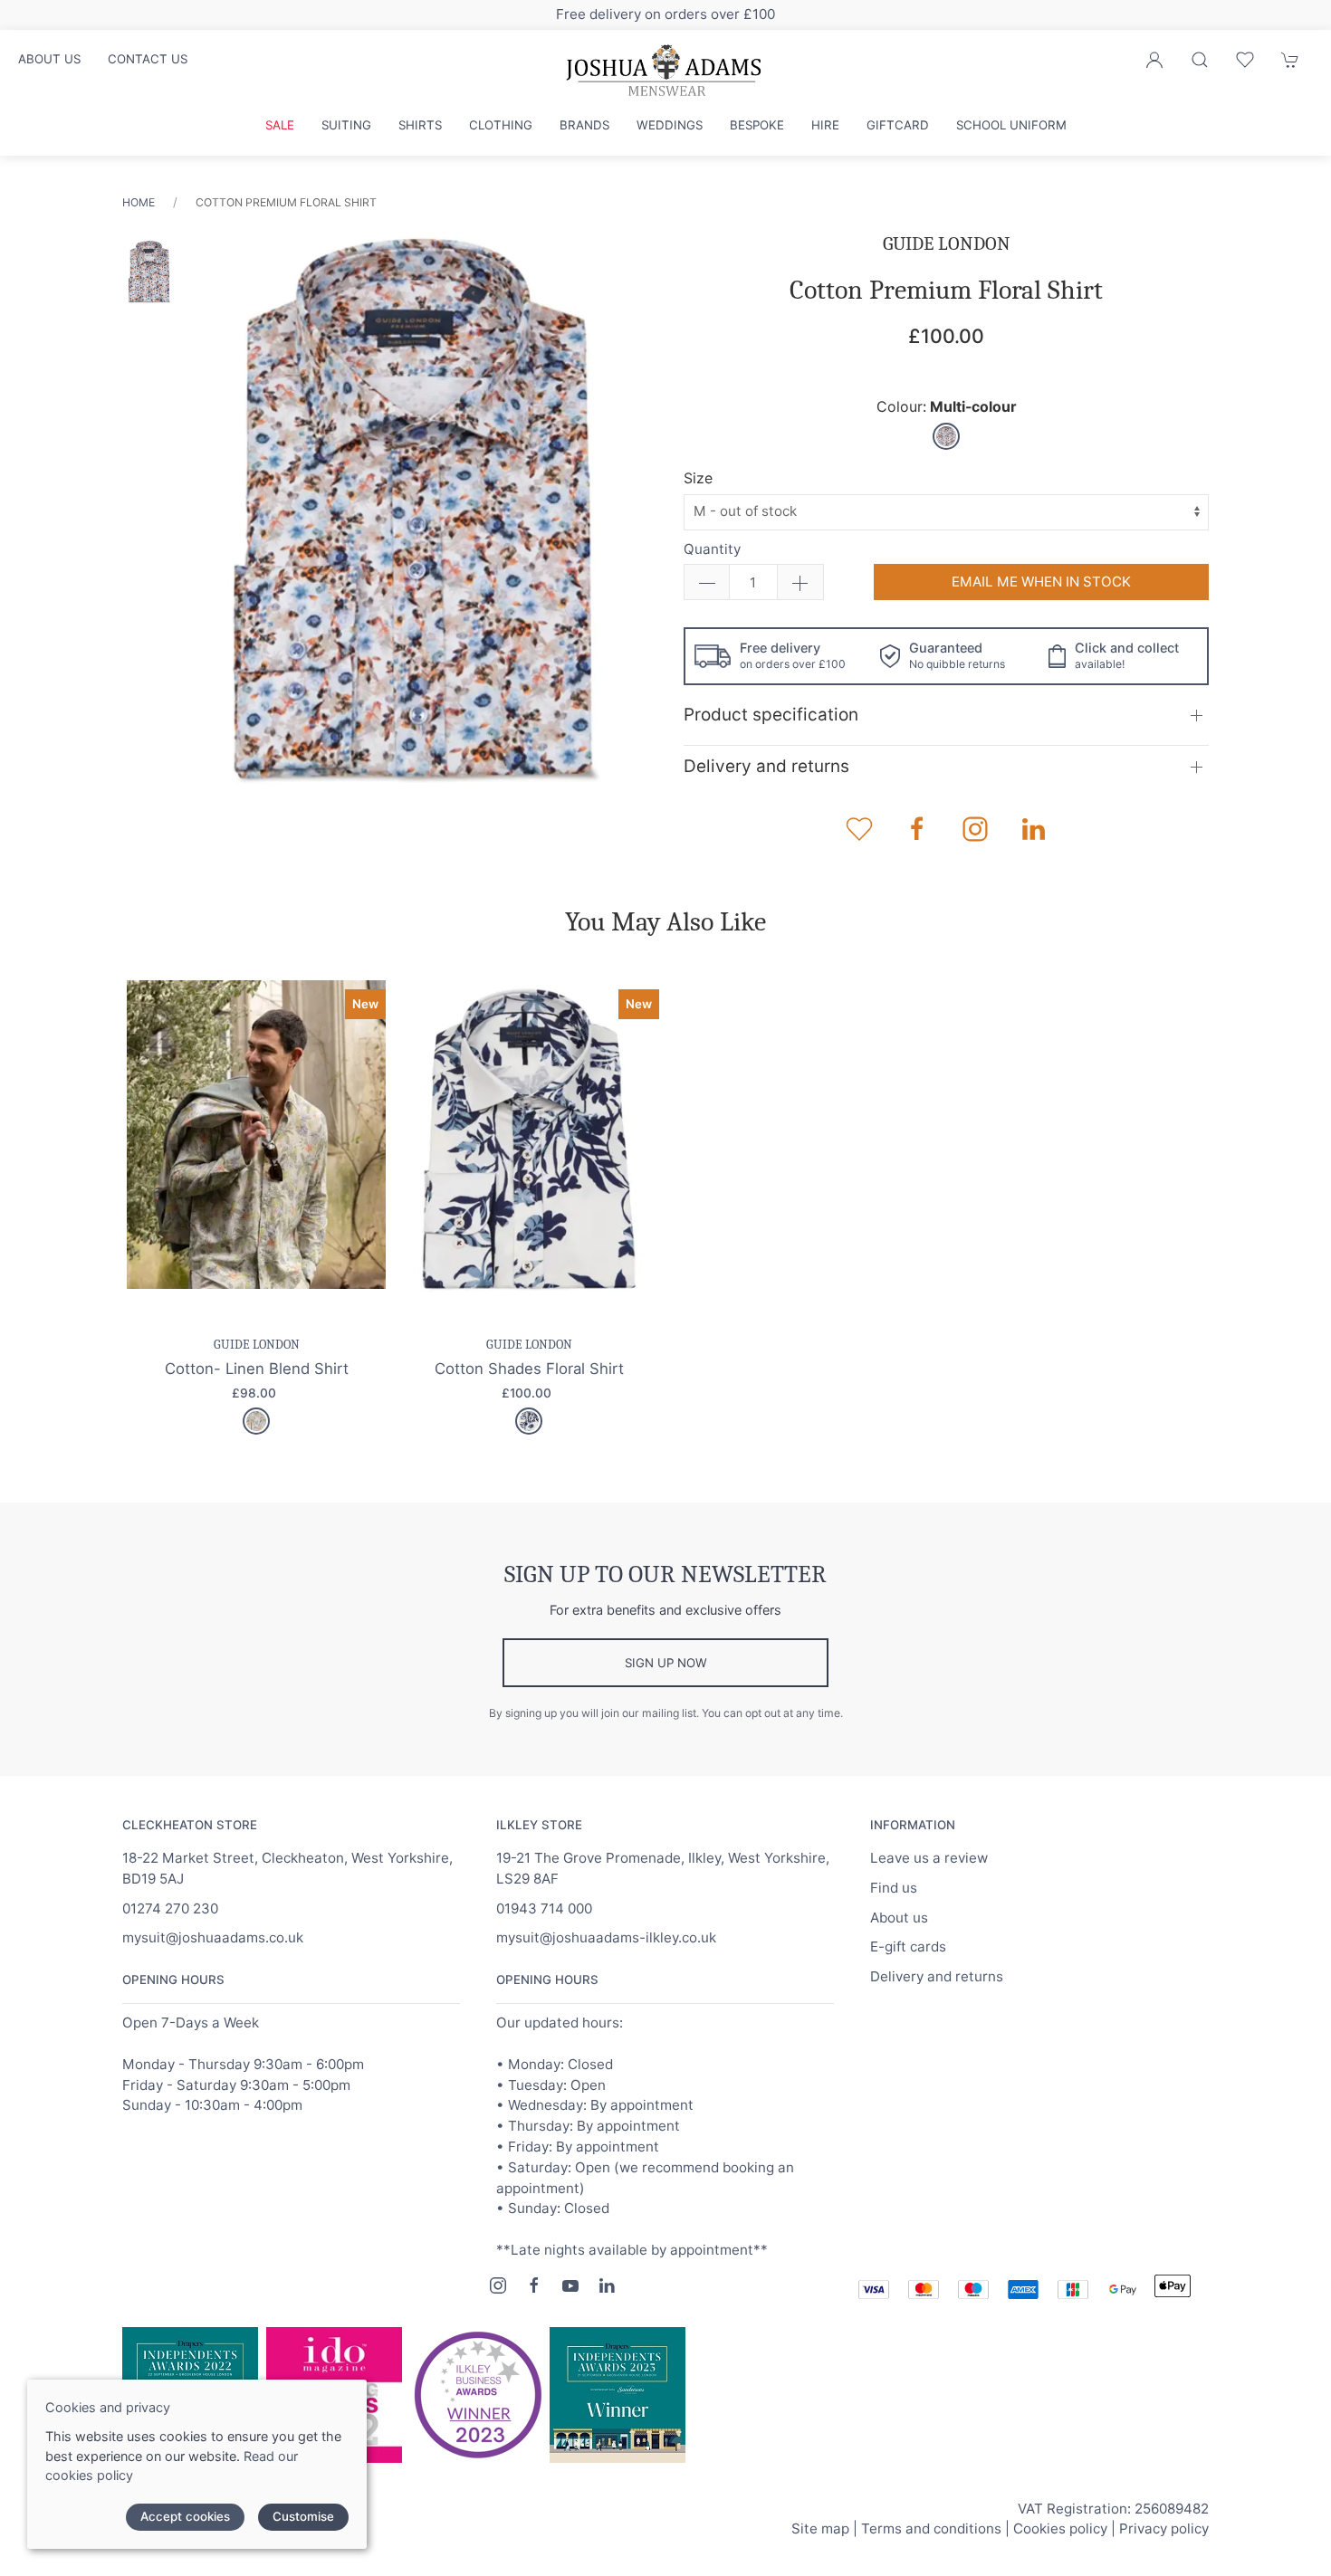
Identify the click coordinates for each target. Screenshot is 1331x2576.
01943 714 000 (544, 1908)
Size (698, 478)
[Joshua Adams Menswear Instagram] (498, 2285)
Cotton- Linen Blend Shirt (257, 1368)
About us (49, 59)
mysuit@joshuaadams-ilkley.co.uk (606, 1937)
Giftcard (898, 125)
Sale (280, 125)
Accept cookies (185, 2516)
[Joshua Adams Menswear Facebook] (534, 2285)
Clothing (501, 125)
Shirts (420, 125)
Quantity (712, 549)
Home (139, 202)
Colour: (947, 407)
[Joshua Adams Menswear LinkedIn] (607, 2285)
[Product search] (1200, 60)
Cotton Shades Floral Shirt (529, 1368)
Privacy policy (1164, 2528)
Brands (584, 125)
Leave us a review (929, 1858)
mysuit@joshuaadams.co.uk (213, 1937)
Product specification (771, 715)
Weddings (670, 125)
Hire (825, 125)
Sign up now (666, 1663)
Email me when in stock (1041, 582)
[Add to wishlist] (1245, 60)
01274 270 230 (170, 1908)
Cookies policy (1060, 2528)
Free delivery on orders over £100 (665, 14)
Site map (820, 2528)
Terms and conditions (931, 2528)
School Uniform (1011, 125)
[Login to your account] (1154, 60)
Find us (894, 1888)
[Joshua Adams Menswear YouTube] (570, 2285)
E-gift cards (908, 1946)
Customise (303, 2516)
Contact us (148, 59)
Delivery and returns (766, 766)
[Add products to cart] (1290, 60)
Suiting (346, 125)
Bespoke (757, 125)
